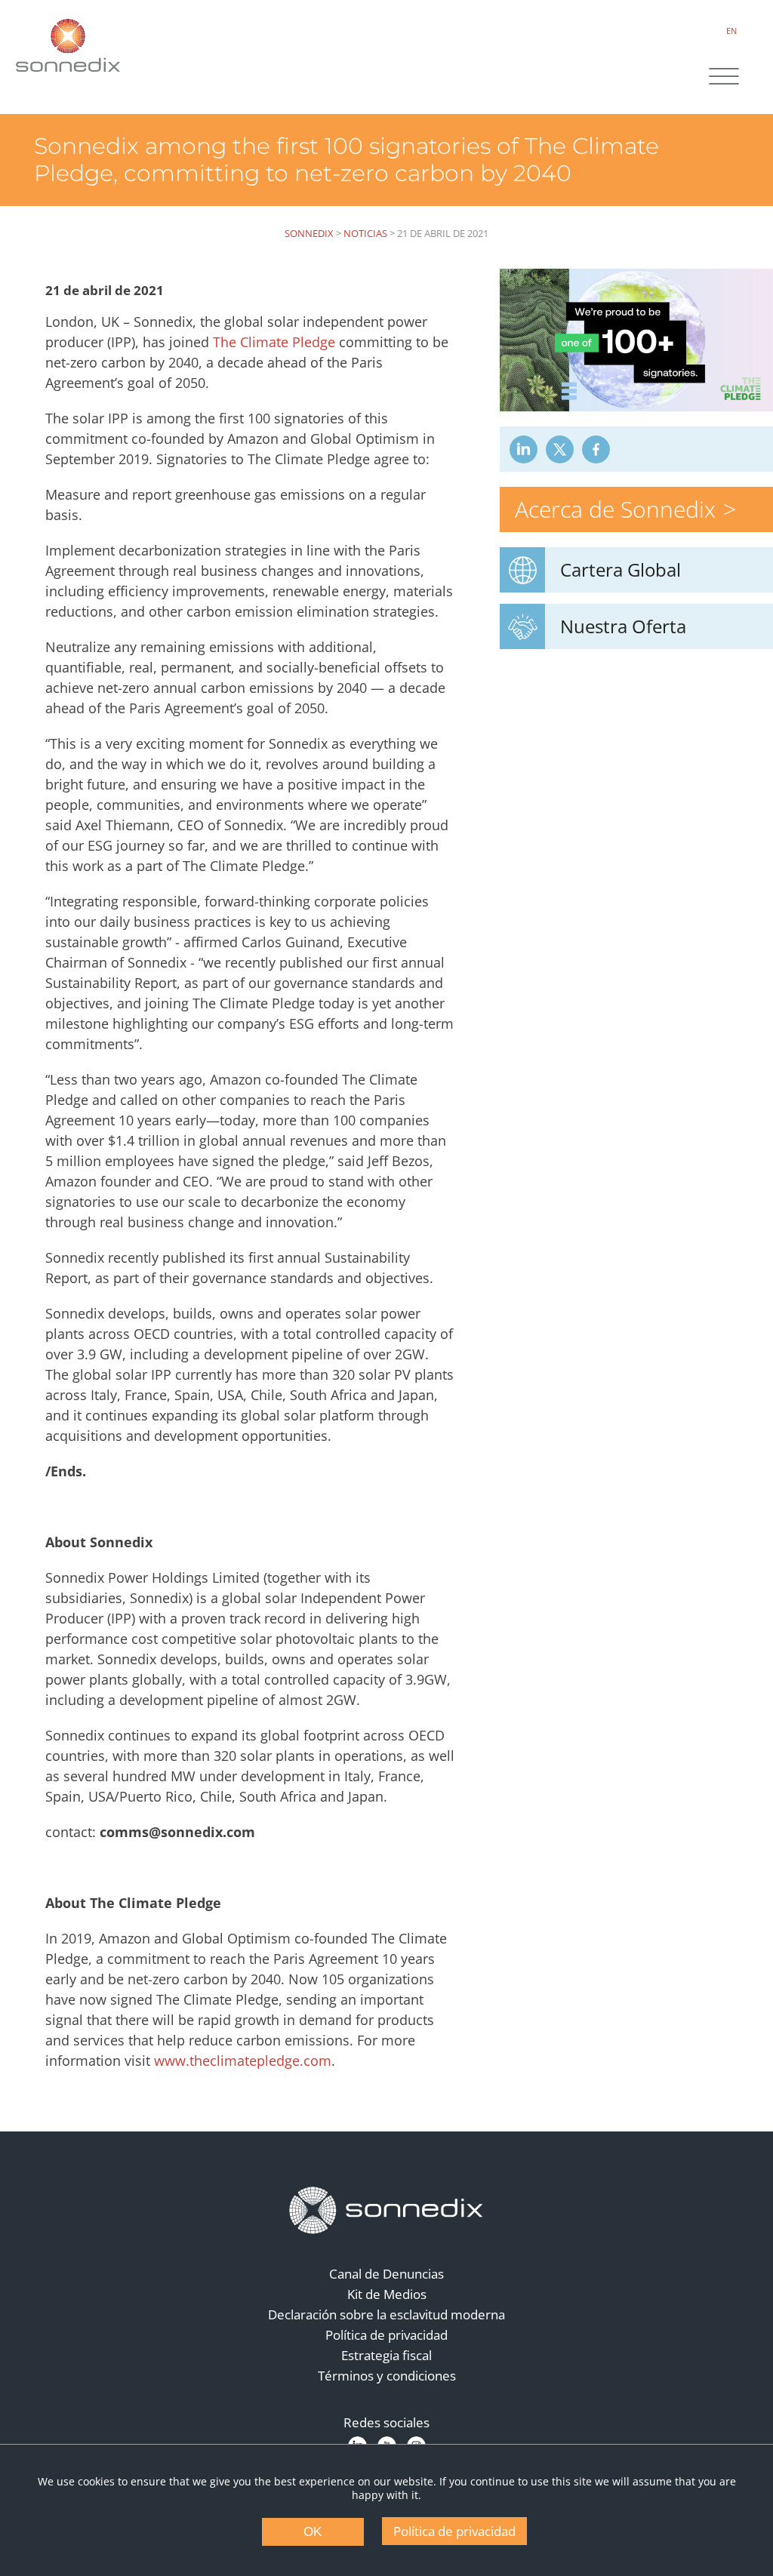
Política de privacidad (386, 2335)
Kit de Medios (387, 2294)
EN (731, 31)
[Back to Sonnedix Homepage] (68, 45)
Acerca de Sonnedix (615, 509)
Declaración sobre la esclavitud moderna (386, 2314)
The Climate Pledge (274, 342)
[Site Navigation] (724, 78)
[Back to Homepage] (386, 2211)
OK (313, 2532)
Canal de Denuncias (386, 2274)
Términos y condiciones (387, 2376)
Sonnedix (309, 233)
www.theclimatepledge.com (243, 2060)
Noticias (365, 233)
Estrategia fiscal (386, 2355)
